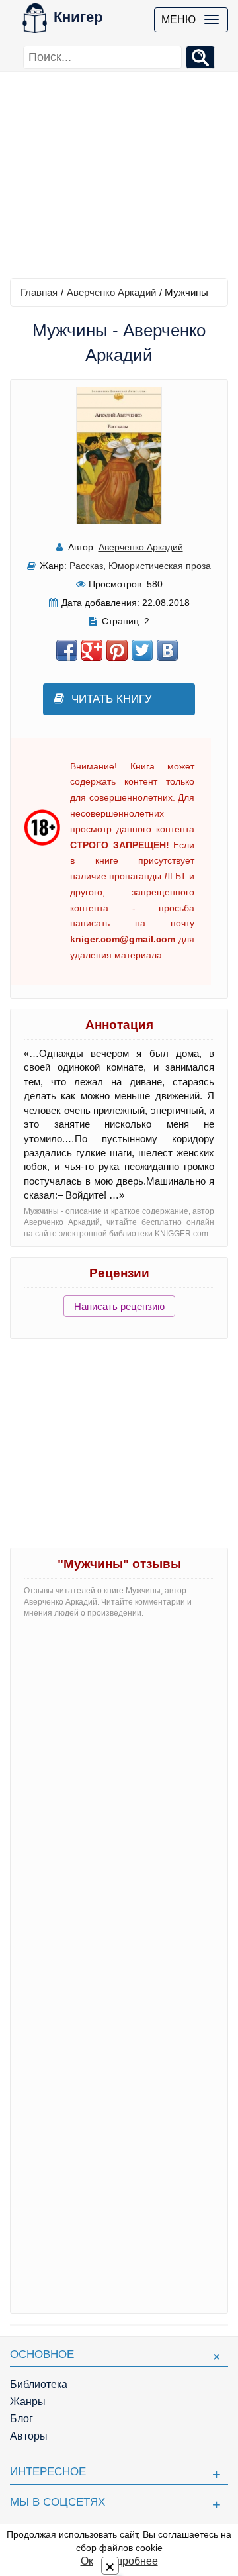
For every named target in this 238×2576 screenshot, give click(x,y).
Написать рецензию (119, 1306)
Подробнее (130, 2561)
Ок (87, 2561)
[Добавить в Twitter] (142, 650)
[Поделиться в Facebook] (67, 650)
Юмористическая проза (160, 566)
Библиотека (39, 2384)
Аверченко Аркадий (111, 292)
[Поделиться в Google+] (92, 650)
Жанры (28, 2402)
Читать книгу (112, 699)
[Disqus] (119, 1795)
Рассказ (86, 566)
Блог (21, 2419)
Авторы (29, 2436)
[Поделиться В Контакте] (167, 650)
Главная (39, 292)
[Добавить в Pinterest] (117, 650)
